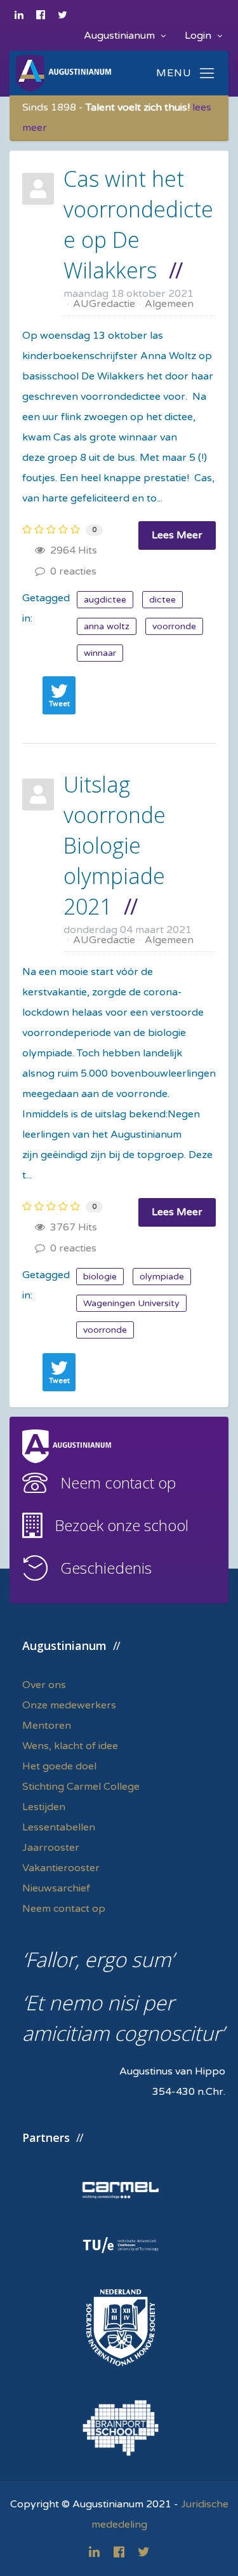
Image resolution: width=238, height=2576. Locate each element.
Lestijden (44, 1807)
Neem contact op (118, 1482)
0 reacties (71, 571)
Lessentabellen (59, 1827)
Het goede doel (59, 1766)
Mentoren (47, 1726)
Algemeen (169, 304)
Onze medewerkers (69, 1705)
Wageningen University (131, 1303)
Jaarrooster (51, 1848)
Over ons (44, 1685)
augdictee (105, 600)
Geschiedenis (106, 1568)
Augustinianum (121, 36)
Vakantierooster (61, 1868)
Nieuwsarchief (56, 1888)
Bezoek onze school (122, 1525)
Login (199, 36)
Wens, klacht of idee (70, 1746)
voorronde (174, 626)
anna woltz (107, 626)
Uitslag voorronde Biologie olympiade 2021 (115, 845)
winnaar (100, 653)
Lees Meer (177, 535)
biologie (100, 1277)
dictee (162, 600)
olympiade (162, 1277)
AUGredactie (104, 304)
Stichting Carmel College (81, 1787)
